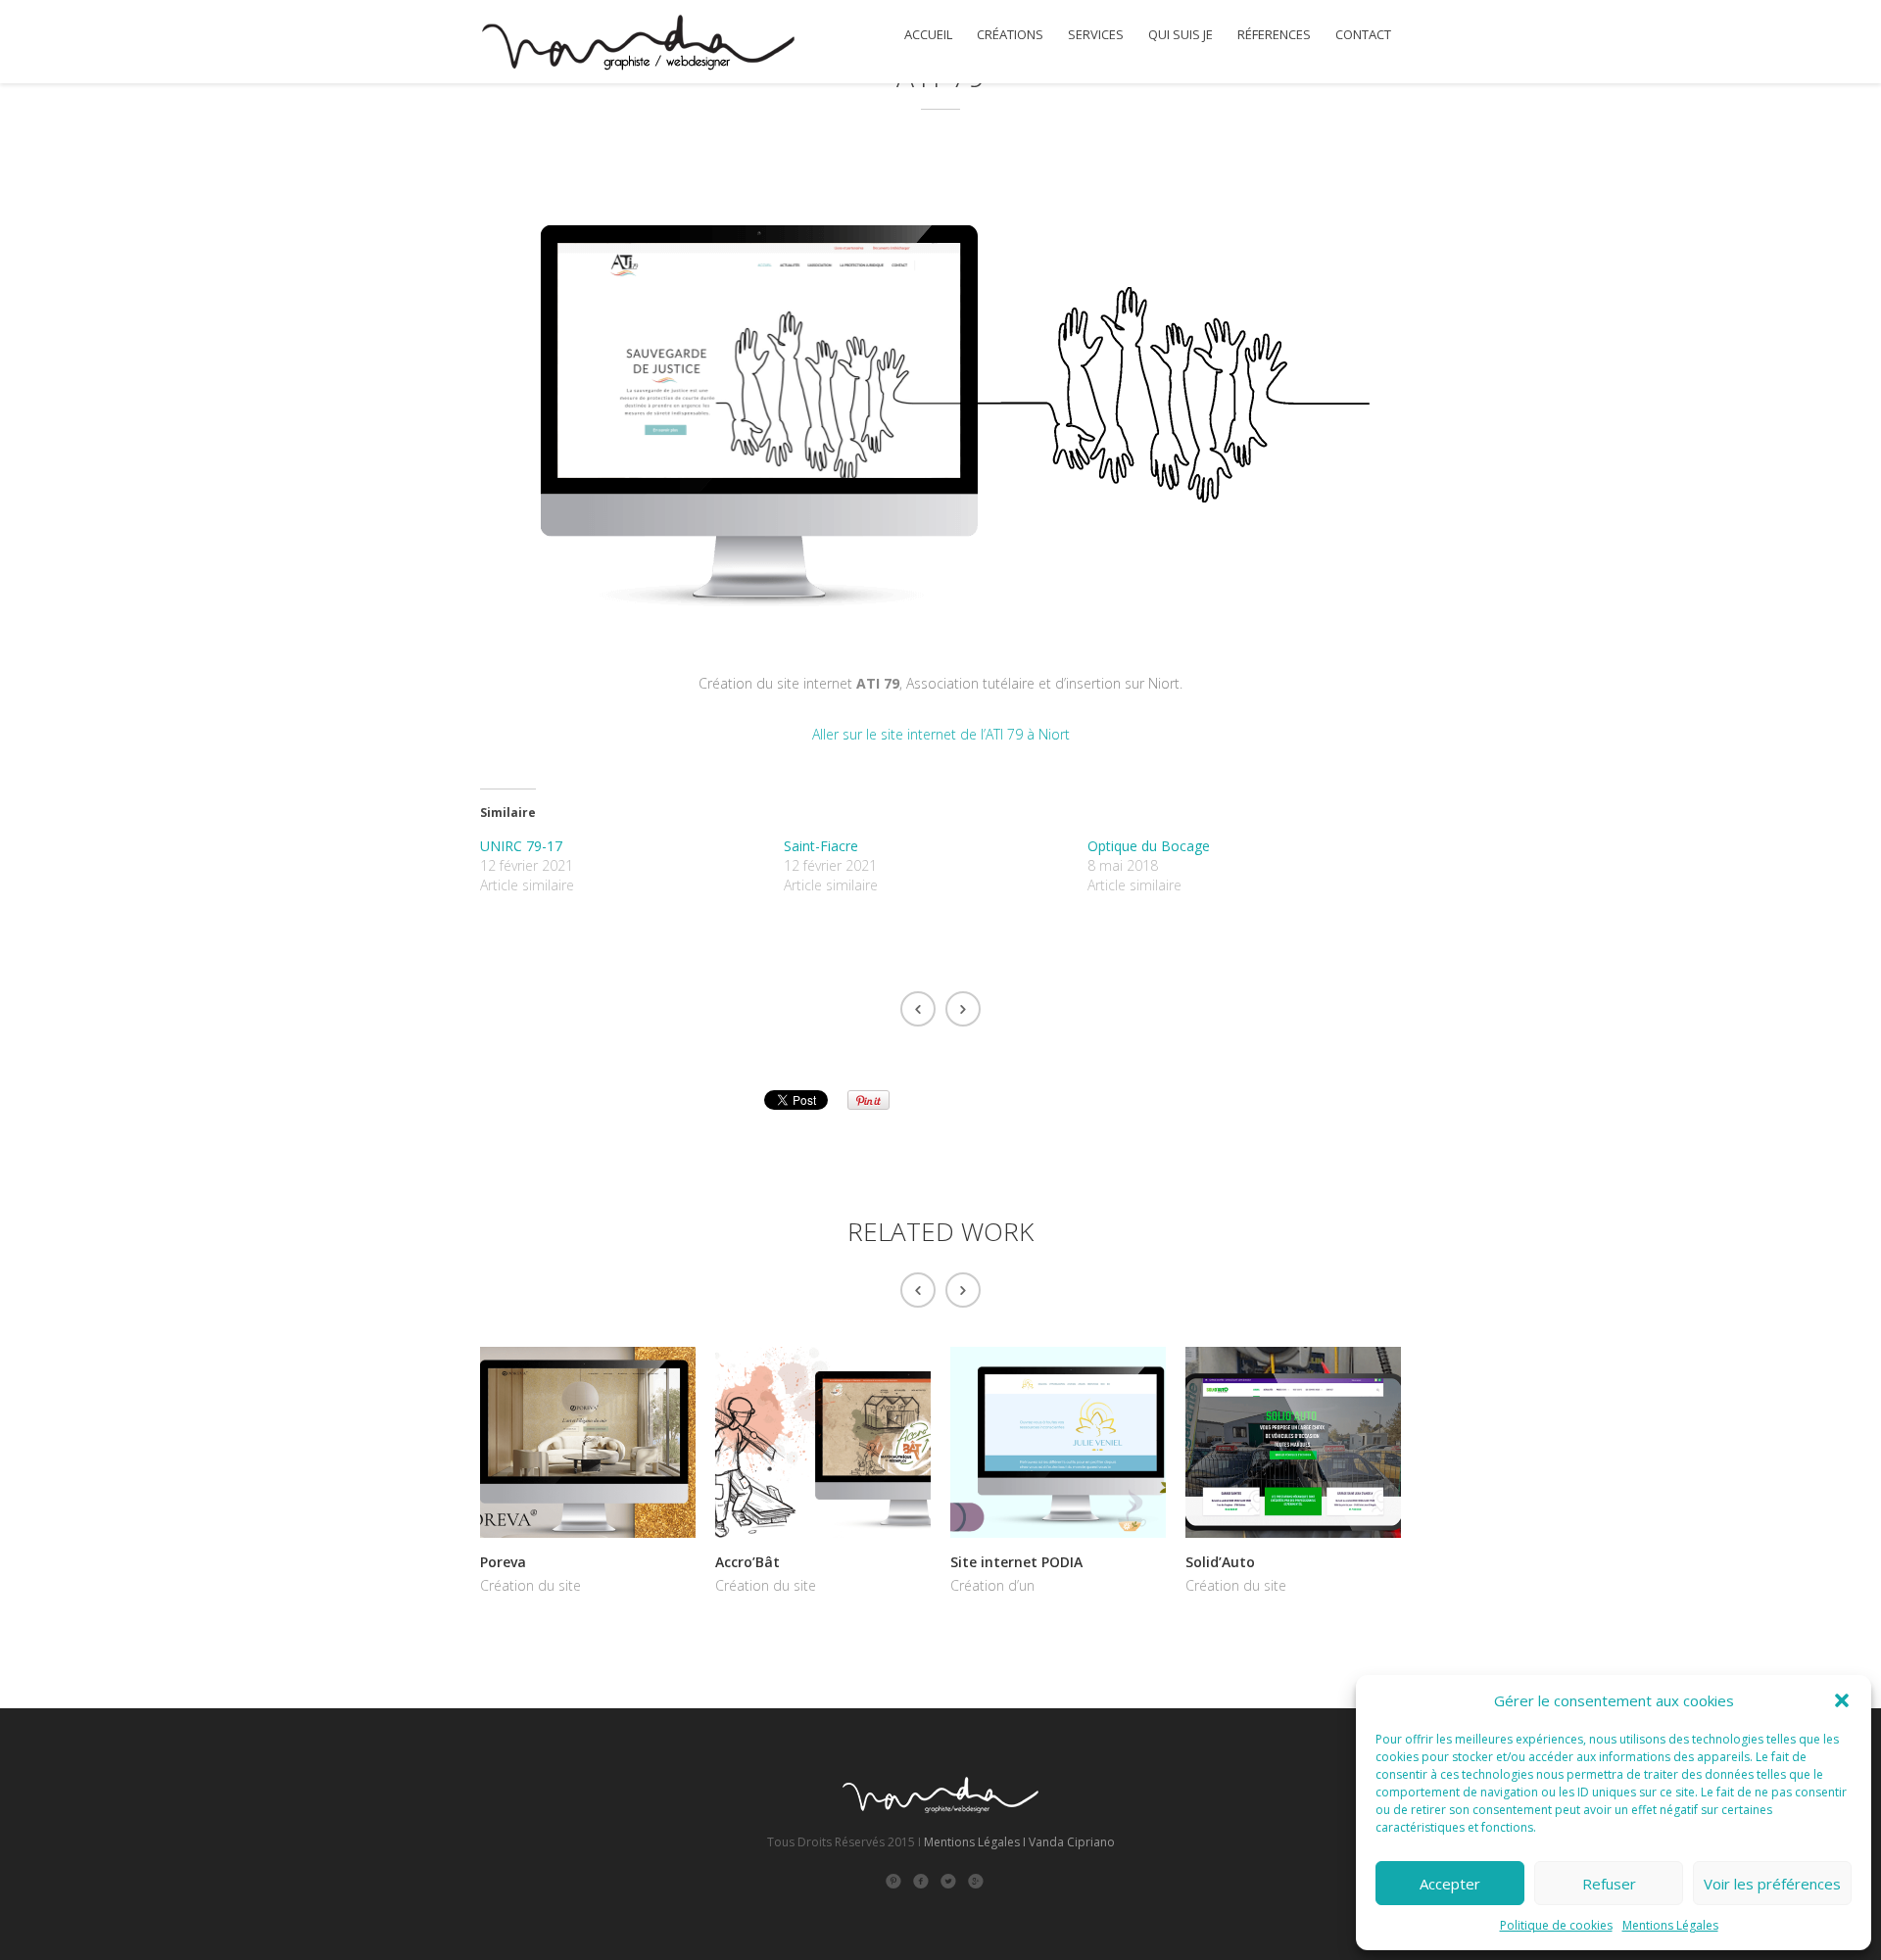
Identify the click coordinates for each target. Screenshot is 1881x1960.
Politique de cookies (1556, 1925)
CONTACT (1363, 35)
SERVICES (1096, 35)
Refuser (1609, 1884)
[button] (1842, 1700)
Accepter (1450, 1884)
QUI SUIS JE (1181, 35)
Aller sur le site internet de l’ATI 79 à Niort (941, 734)
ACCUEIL (928, 35)
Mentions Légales (1670, 1925)
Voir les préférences (1772, 1884)
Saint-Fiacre (821, 846)
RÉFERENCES (1274, 35)
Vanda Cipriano (1072, 1842)
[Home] (637, 45)
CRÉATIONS (1010, 35)
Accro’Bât (748, 1562)
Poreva (503, 1562)
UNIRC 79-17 (521, 846)
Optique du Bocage (1149, 846)
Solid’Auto (1220, 1562)
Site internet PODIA (1016, 1562)
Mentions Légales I (975, 1842)
